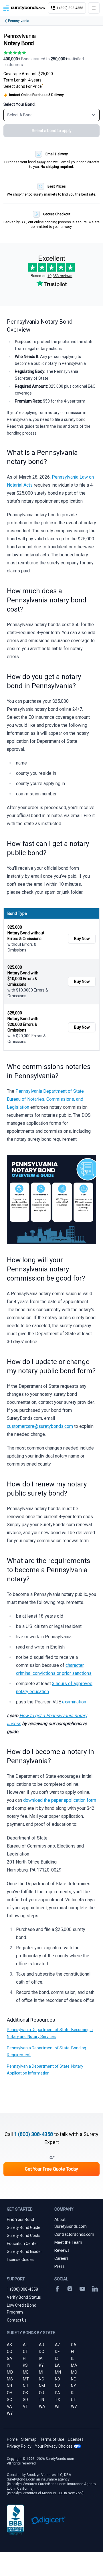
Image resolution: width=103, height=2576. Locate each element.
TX (58, 2400)
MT (26, 2379)
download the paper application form (60, 1800)
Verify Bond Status (24, 2297)
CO (10, 2352)
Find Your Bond (20, 2219)
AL (25, 2345)
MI (41, 2372)
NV (58, 2386)
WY (10, 2413)
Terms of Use (52, 2439)
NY (74, 2386)
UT (74, 2400)
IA (41, 2358)
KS (25, 2365)
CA (74, 2345)
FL (73, 2352)
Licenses (76, 2439)
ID (57, 2358)
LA (57, 2365)
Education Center (22, 2243)
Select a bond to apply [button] (52, 131)
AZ (58, 2345)
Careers (62, 2258)
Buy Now (82, 939)
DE (57, 2352)
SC (9, 2400)
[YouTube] (82, 2289)
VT (25, 2406)
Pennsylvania (19, 21)
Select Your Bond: (19, 104)
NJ (25, 2386)
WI (57, 2406)
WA (42, 2406)
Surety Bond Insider (24, 2251)
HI (25, 2358)
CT (25, 2352)
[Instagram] (70, 2289)
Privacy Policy (19, 2446)
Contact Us (17, 2320)
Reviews (62, 2250)
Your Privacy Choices (54, 2446)
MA (74, 2365)
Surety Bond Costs (24, 2235)
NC (41, 2379)
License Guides (20, 2260)
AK (9, 2345)
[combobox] (51, 115)
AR (42, 2345)
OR (42, 2393)
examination (74, 1702)
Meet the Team (68, 2242)
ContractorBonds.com (74, 2234)
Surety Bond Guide (24, 2227)
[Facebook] (57, 2289)
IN (9, 2365)
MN (58, 2372)
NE (73, 2379)
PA (58, 2393)
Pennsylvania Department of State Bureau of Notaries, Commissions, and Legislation (45, 1099)
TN (41, 2400)
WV (74, 2406)
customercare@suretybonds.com (40, 1426)
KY (41, 2365)
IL (72, 2358)
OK (25, 2393)
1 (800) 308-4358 (33, 2134)
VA (9, 2406)
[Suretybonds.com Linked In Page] (95, 2289)
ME (26, 2372)
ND (58, 2379)
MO (74, 2372)
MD (10, 2372)
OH (10, 2393)
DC (41, 2352)
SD (25, 2400)
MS (10, 2379)
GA (10, 2358)
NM (42, 2386)
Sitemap (29, 2439)
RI (73, 2393)
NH (9, 2386)
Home (12, 2439)
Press (60, 2266)
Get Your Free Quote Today (51, 2169)
